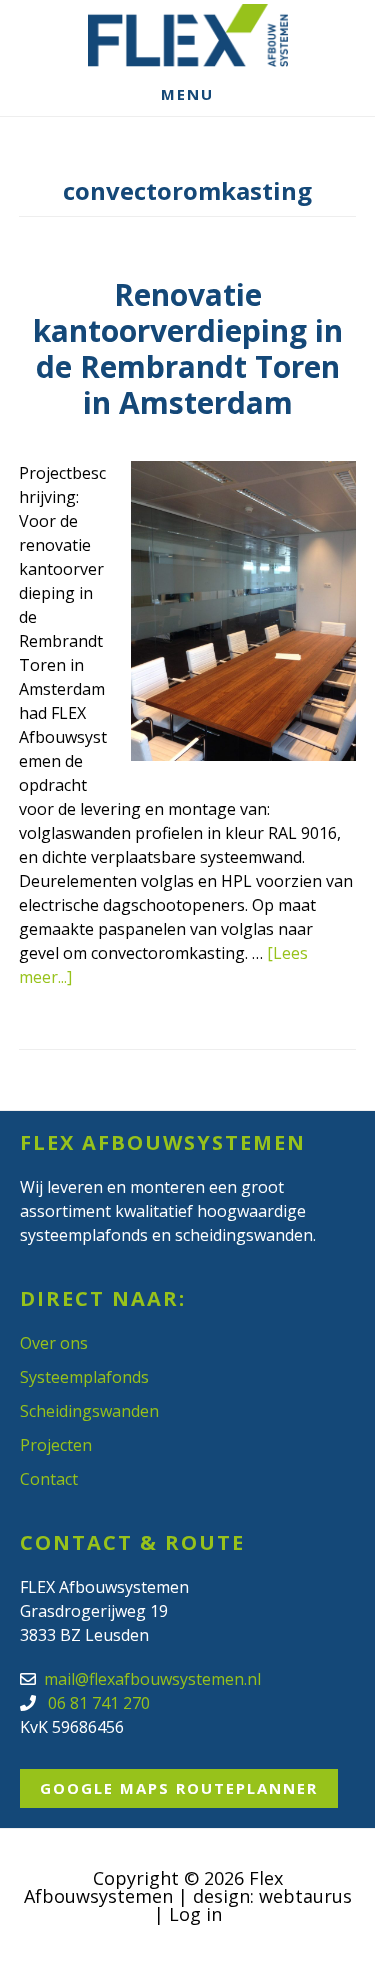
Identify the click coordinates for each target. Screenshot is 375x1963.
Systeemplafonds (84, 1377)
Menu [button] (187, 94)
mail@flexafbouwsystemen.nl (152, 1679)
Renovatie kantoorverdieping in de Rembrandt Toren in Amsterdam (188, 348)
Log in (195, 1914)
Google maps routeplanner (179, 1788)
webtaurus (305, 1896)
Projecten (56, 1445)
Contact (49, 1479)
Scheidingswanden (89, 1411)
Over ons (54, 1343)
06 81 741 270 (97, 1703)
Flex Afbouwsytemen (188, 35)
